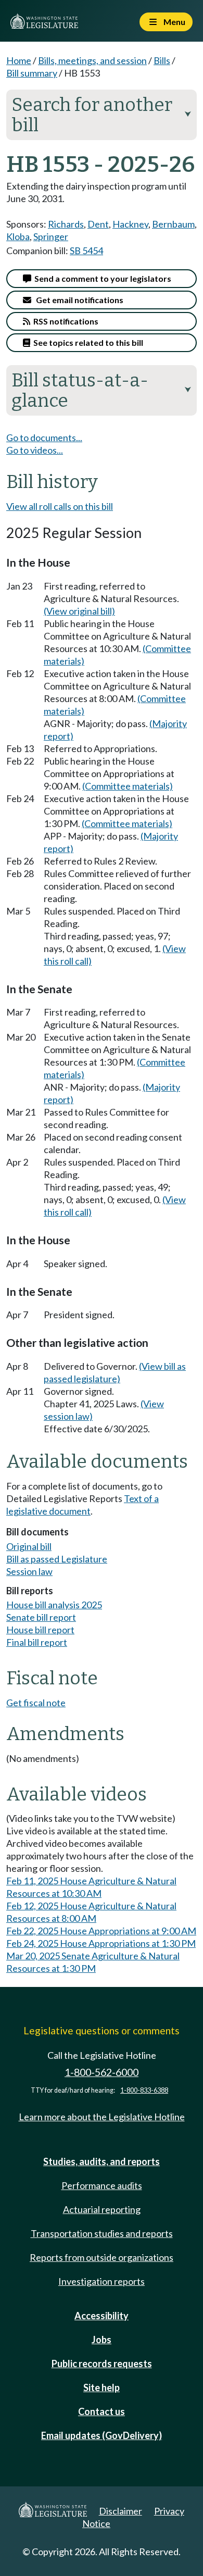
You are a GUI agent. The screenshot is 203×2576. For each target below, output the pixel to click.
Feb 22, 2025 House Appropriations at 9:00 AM (101, 1931)
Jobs (102, 2340)
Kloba (18, 236)
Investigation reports (102, 2281)
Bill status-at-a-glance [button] (102, 390)
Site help (102, 2387)
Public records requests (102, 2364)
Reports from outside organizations (102, 2257)
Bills (162, 60)
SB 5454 (86, 251)
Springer (51, 236)
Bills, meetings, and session (92, 60)
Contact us (102, 2411)
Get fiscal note (36, 1703)
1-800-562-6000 (102, 2072)
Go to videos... (35, 450)
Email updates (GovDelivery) (102, 2435)
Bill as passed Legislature (57, 1559)
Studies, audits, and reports (102, 2161)
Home (19, 60)
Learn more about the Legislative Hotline (102, 2117)
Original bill (29, 1546)
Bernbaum (173, 224)
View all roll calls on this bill (60, 506)
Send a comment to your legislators (101, 278)
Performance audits (102, 2185)
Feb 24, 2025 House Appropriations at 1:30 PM (101, 1943)
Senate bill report (41, 1617)
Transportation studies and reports (102, 2233)
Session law (29, 1571)
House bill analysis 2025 (54, 1605)
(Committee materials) (128, 786)
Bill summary (32, 73)
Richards (66, 224)
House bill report (40, 1630)
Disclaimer (120, 2511)
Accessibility (102, 2316)
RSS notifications (64, 321)
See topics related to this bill (87, 342)
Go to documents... (44, 437)
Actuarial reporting (102, 2209)
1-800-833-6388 (144, 2090)
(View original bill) (79, 611)
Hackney (130, 224)
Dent (98, 224)
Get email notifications (77, 300)
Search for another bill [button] (102, 115)
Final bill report (37, 1642)
